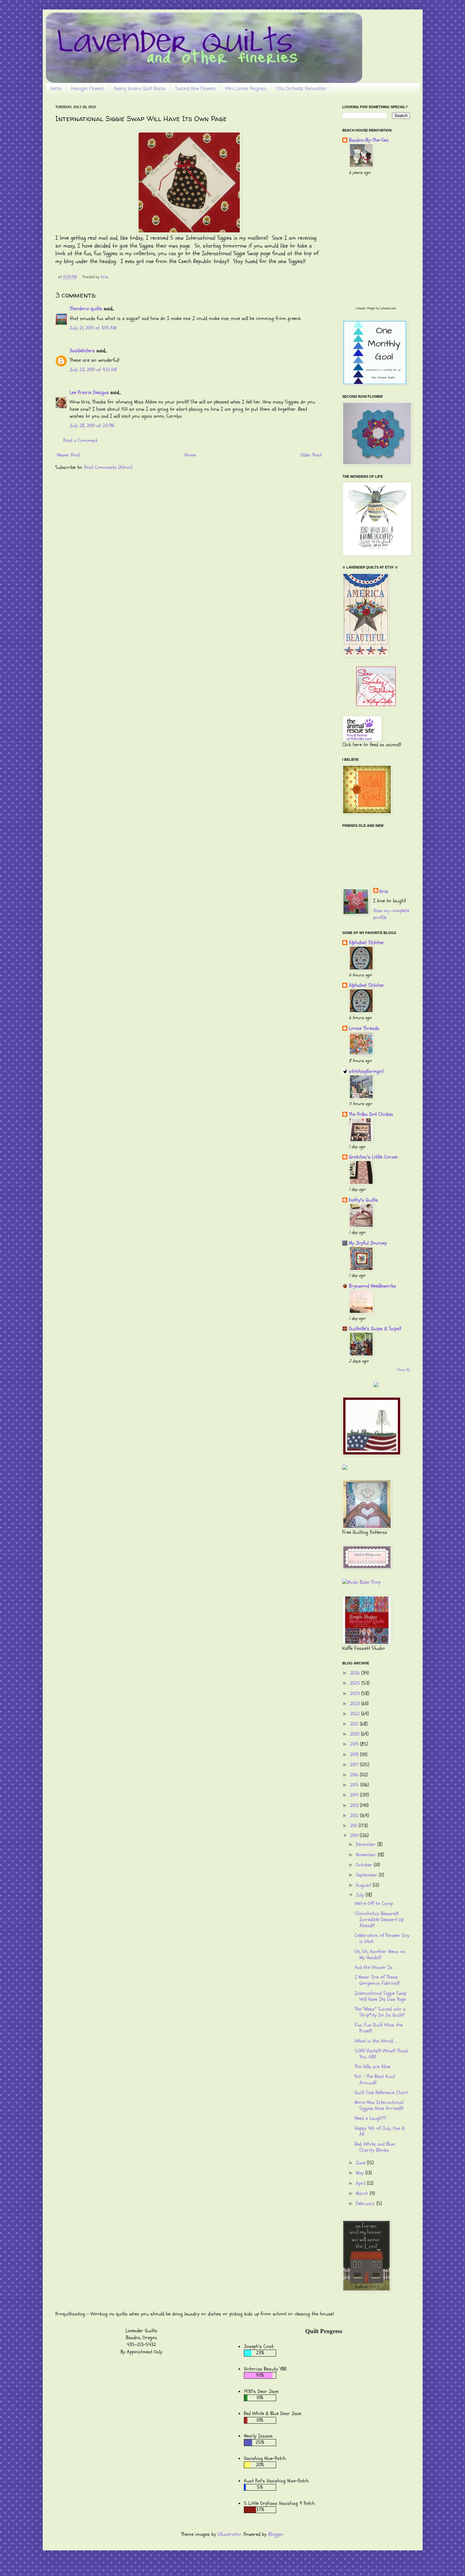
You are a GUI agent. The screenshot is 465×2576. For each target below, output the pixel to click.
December (367, 1844)
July (361, 1895)
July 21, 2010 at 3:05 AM (93, 328)
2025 (356, 1683)
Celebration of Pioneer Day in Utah (382, 1938)
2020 (355, 1734)
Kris (384, 891)
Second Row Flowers (195, 89)
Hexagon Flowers (88, 89)
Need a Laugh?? (370, 2118)
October (365, 1865)
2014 (355, 1795)
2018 (355, 1755)
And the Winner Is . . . (377, 1967)
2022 (356, 1714)
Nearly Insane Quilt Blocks (140, 89)
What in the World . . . (377, 2041)
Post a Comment (80, 440)
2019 (355, 1744)
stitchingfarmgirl (366, 1071)
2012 (355, 1816)
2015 (355, 1785)
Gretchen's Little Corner (374, 1157)
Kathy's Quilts (363, 1200)
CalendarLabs (388, 308)
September (367, 1875)
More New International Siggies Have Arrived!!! (379, 2105)
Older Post (311, 455)
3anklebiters (82, 351)
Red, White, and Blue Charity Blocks (375, 2147)
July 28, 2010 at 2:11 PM (92, 426)
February (366, 2204)
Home (56, 89)
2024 (356, 1694)
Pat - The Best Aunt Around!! (375, 2079)
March (363, 2193)
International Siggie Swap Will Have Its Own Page (381, 1996)
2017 (355, 1765)
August (364, 1885)
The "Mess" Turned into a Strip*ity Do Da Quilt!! (380, 2012)
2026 (356, 1673)
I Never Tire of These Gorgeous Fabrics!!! (377, 1980)
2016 (355, 1775)
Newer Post (68, 455)
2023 (356, 1704)
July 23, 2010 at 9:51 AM (93, 370)
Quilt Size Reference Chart (381, 2093)
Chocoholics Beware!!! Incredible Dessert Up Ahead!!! (379, 1920)
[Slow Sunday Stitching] (376, 704)
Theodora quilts (86, 309)
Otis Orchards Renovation (301, 89)
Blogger (276, 2534)
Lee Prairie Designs (89, 392)
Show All (403, 1370)
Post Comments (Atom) (108, 467)
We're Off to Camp (374, 1903)
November (367, 1855)
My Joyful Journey (368, 1243)
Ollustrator (229, 2534)
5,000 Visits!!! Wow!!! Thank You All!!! (381, 2054)
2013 (355, 1805)
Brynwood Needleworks (372, 1286)
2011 (354, 1826)
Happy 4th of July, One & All (380, 2131)
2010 (355, 1835)
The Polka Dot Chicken (371, 1114)
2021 (355, 1724)
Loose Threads (364, 1028)
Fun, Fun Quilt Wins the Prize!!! (379, 2028)
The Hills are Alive (372, 2067)
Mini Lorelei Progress (246, 89)
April (361, 2183)
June (361, 2163)
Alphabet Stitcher (367, 943)
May (361, 2173)
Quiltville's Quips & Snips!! (375, 1329)
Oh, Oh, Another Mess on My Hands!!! (380, 1955)
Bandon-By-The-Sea (369, 140)
